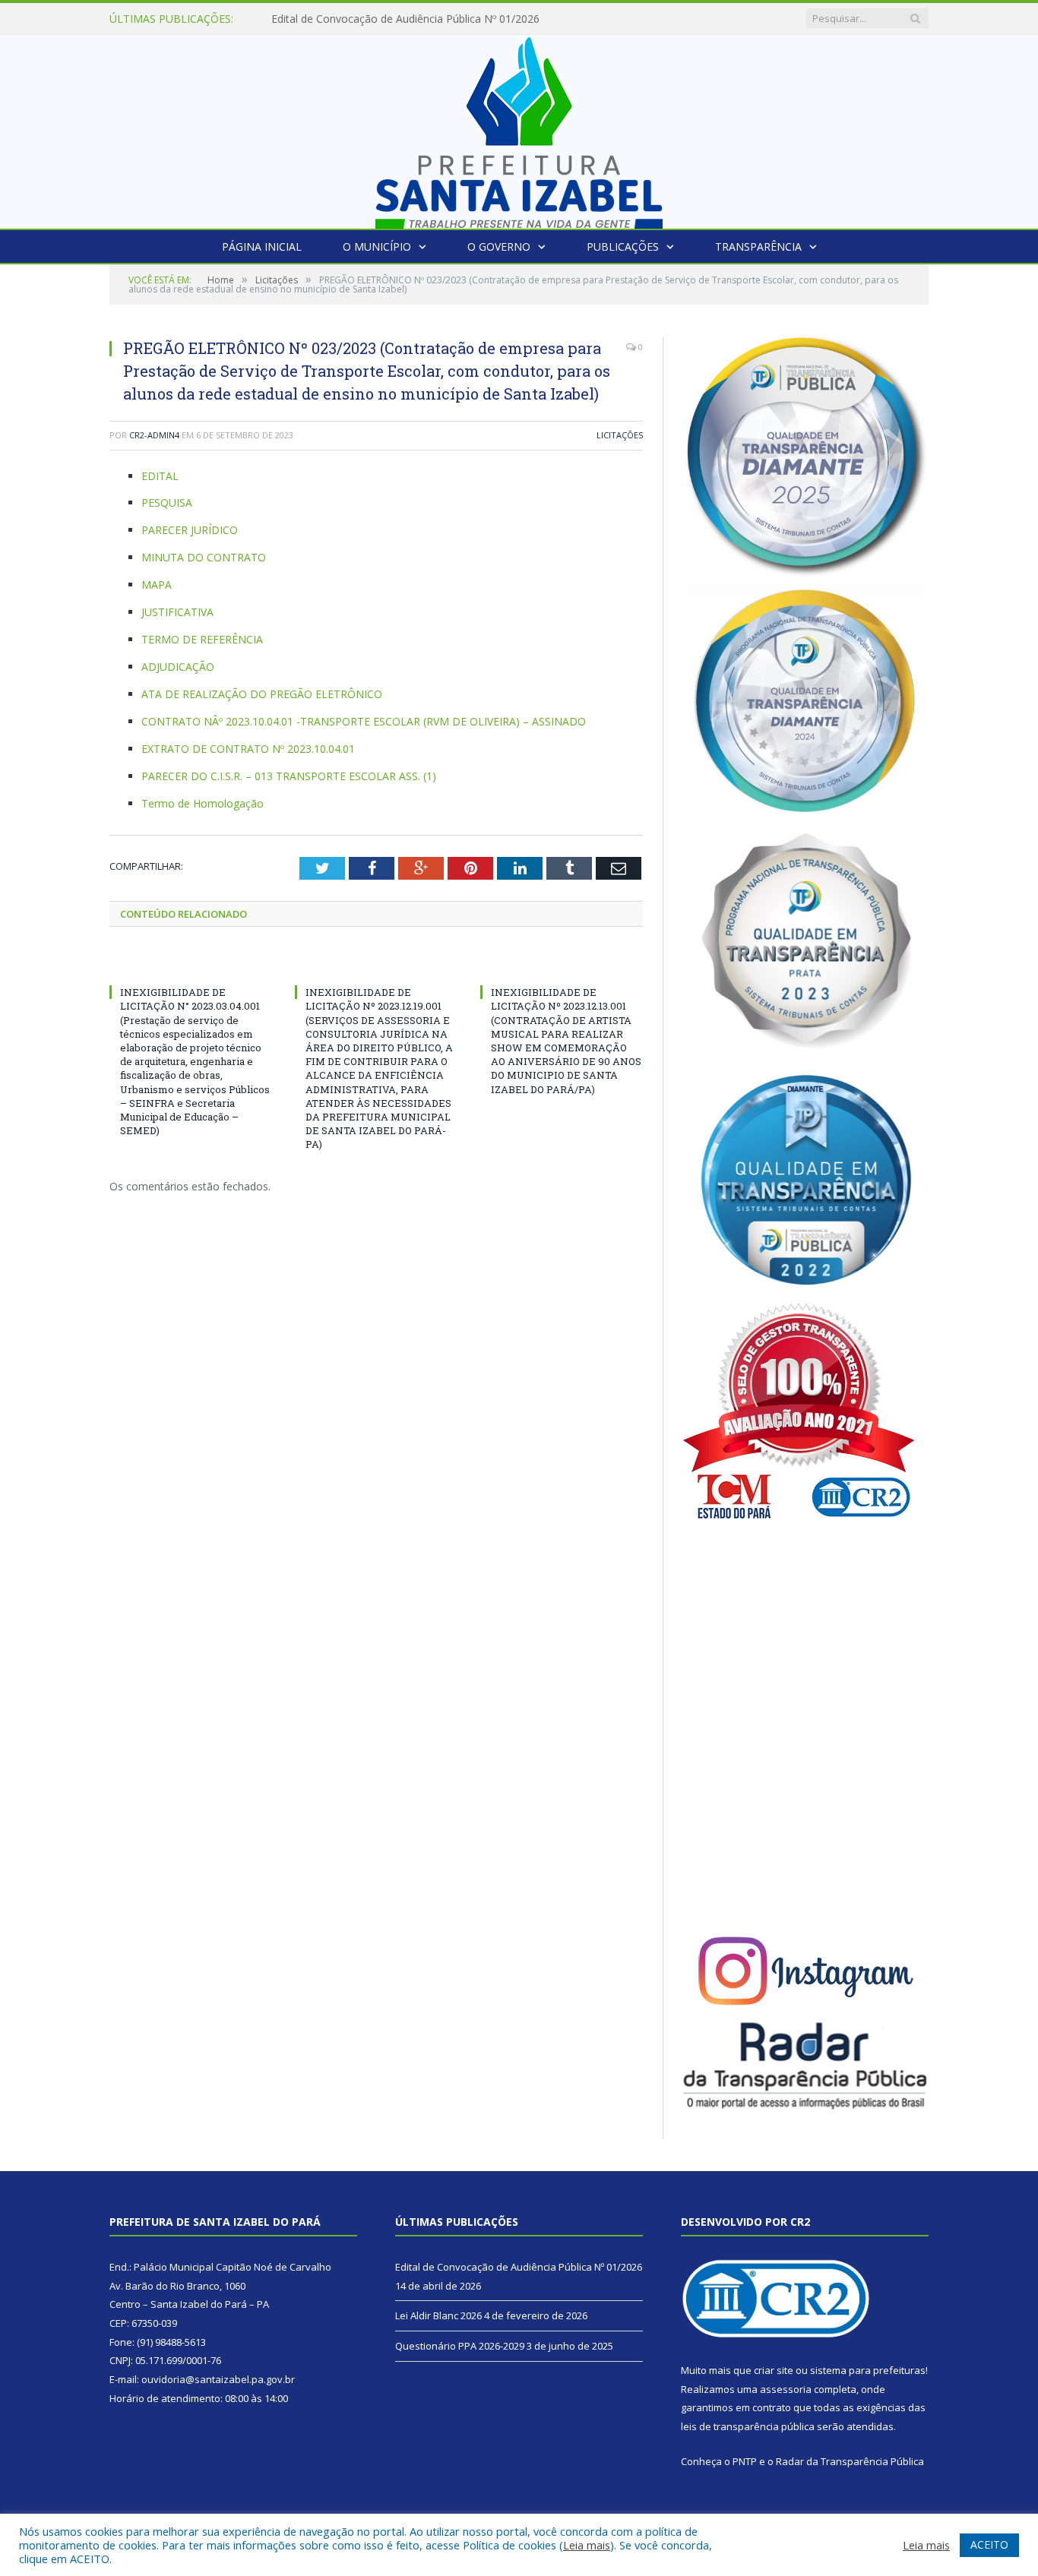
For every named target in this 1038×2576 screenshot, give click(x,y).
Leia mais (587, 2545)
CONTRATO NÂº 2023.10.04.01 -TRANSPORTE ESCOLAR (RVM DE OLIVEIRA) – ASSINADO (364, 721)
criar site (774, 2370)
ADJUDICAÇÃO (178, 667)
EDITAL (160, 476)
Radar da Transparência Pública (850, 2461)
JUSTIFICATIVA (177, 612)
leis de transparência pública (748, 2426)
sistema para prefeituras (868, 2370)
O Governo (499, 247)
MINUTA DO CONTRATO (204, 557)
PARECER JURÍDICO (190, 530)
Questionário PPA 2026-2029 (460, 2346)
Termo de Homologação (203, 803)
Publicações (623, 247)
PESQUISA (167, 503)
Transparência (758, 247)
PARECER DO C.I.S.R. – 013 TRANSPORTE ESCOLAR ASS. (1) (289, 776)
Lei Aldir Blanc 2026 (320, 19)
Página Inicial (262, 247)
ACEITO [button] (989, 2544)
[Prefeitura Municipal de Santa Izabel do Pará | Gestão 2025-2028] (519, 128)
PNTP (745, 2461)
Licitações (620, 435)
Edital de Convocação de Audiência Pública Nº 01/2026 (519, 2267)
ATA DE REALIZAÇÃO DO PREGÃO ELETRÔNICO (262, 694)
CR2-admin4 (154, 435)
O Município (377, 247)
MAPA (157, 585)
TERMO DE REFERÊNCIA (202, 639)
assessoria (786, 2389)
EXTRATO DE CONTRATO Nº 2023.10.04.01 (248, 749)
